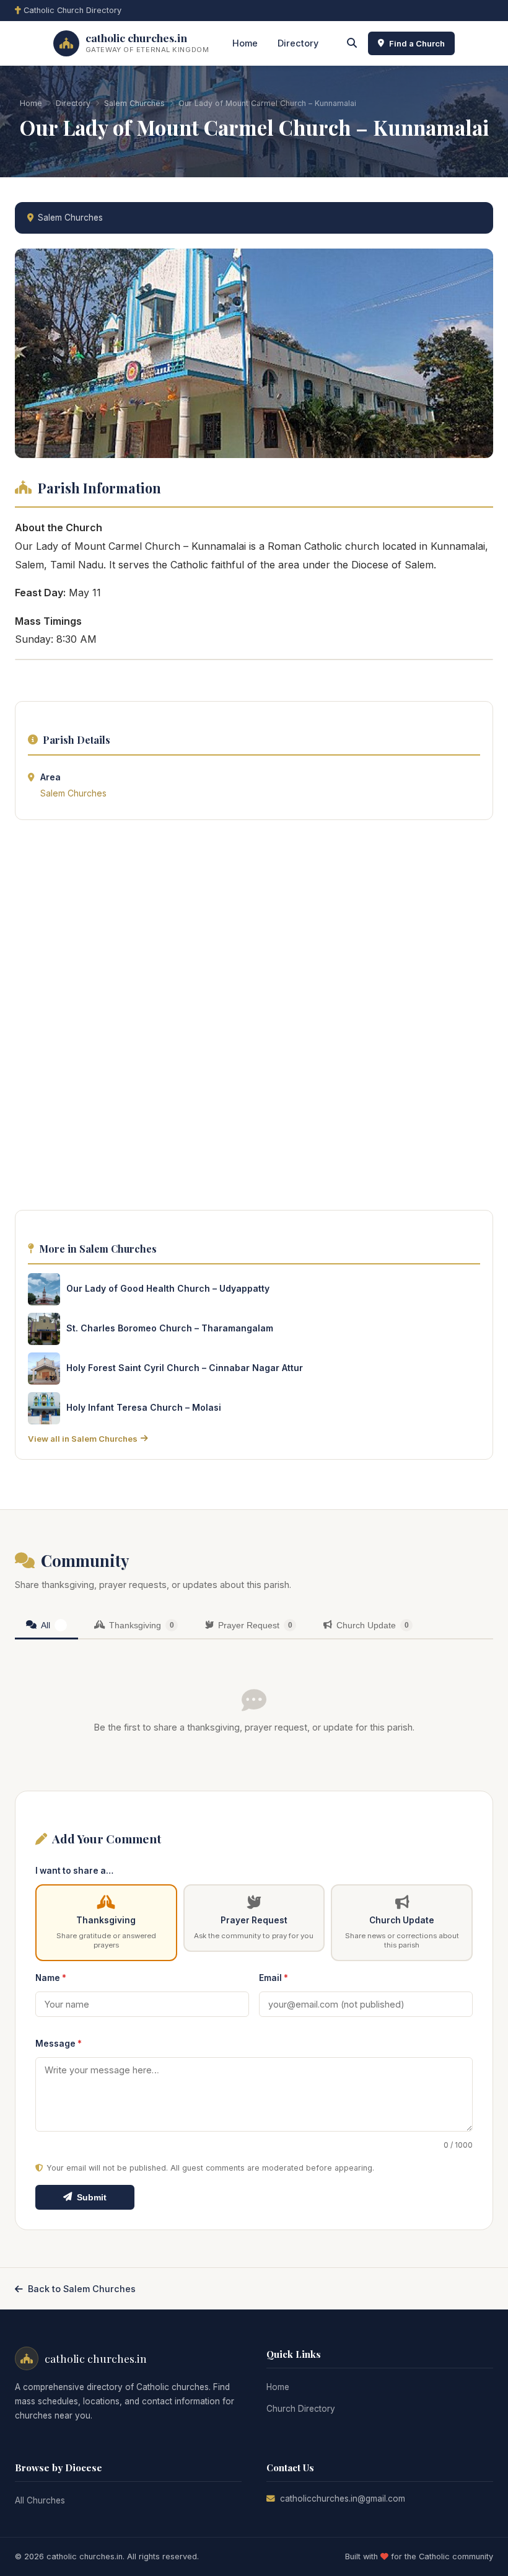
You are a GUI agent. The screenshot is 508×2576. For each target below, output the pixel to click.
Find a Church (417, 43)
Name (51, 1978)
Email (274, 1978)
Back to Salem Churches (82, 2289)
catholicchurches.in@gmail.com (343, 2499)
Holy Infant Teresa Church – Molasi (144, 1407)
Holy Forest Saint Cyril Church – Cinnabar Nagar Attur (185, 1368)
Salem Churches (134, 103)
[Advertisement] (254, 1018)
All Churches (40, 2500)
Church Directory (301, 2409)
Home (245, 43)
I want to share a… (74, 1871)
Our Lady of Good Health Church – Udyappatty (168, 1288)
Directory (298, 43)
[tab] (46, 1626)
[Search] (352, 43)
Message (59, 2044)
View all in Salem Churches (83, 1439)
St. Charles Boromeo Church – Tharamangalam (170, 1328)
